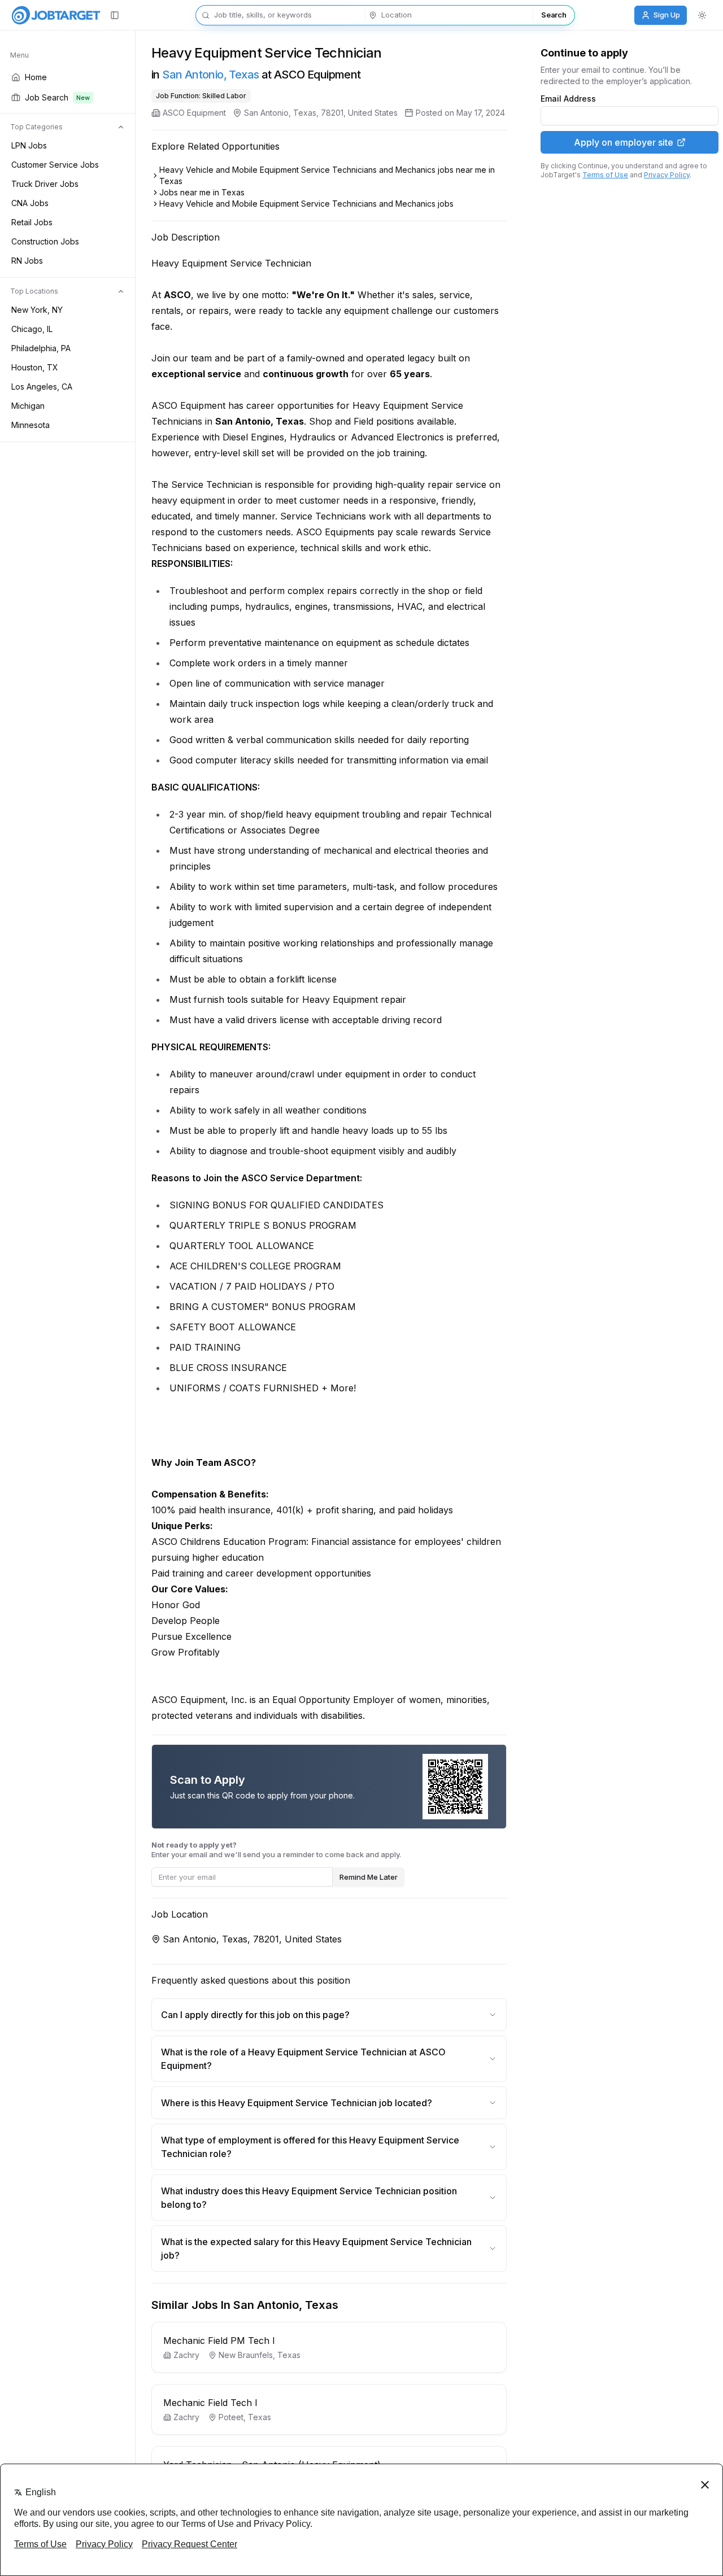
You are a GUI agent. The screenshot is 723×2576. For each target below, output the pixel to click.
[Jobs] (56, 15)
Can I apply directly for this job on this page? (255, 2015)
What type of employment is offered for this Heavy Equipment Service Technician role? (310, 2147)
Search (554, 15)
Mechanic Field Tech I (210, 2403)
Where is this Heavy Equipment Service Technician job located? (297, 2103)
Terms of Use (605, 175)
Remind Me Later (369, 1877)
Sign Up (667, 15)
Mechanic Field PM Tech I (219, 2341)
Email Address (568, 99)
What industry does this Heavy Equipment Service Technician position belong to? (309, 2198)
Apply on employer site (624, 142)
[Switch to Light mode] (702, 15)
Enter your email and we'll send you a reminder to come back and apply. (276, 1850)
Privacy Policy (667, 175)
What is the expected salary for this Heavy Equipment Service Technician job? (316, 2248)
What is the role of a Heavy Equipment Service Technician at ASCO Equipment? (303, 2059)
